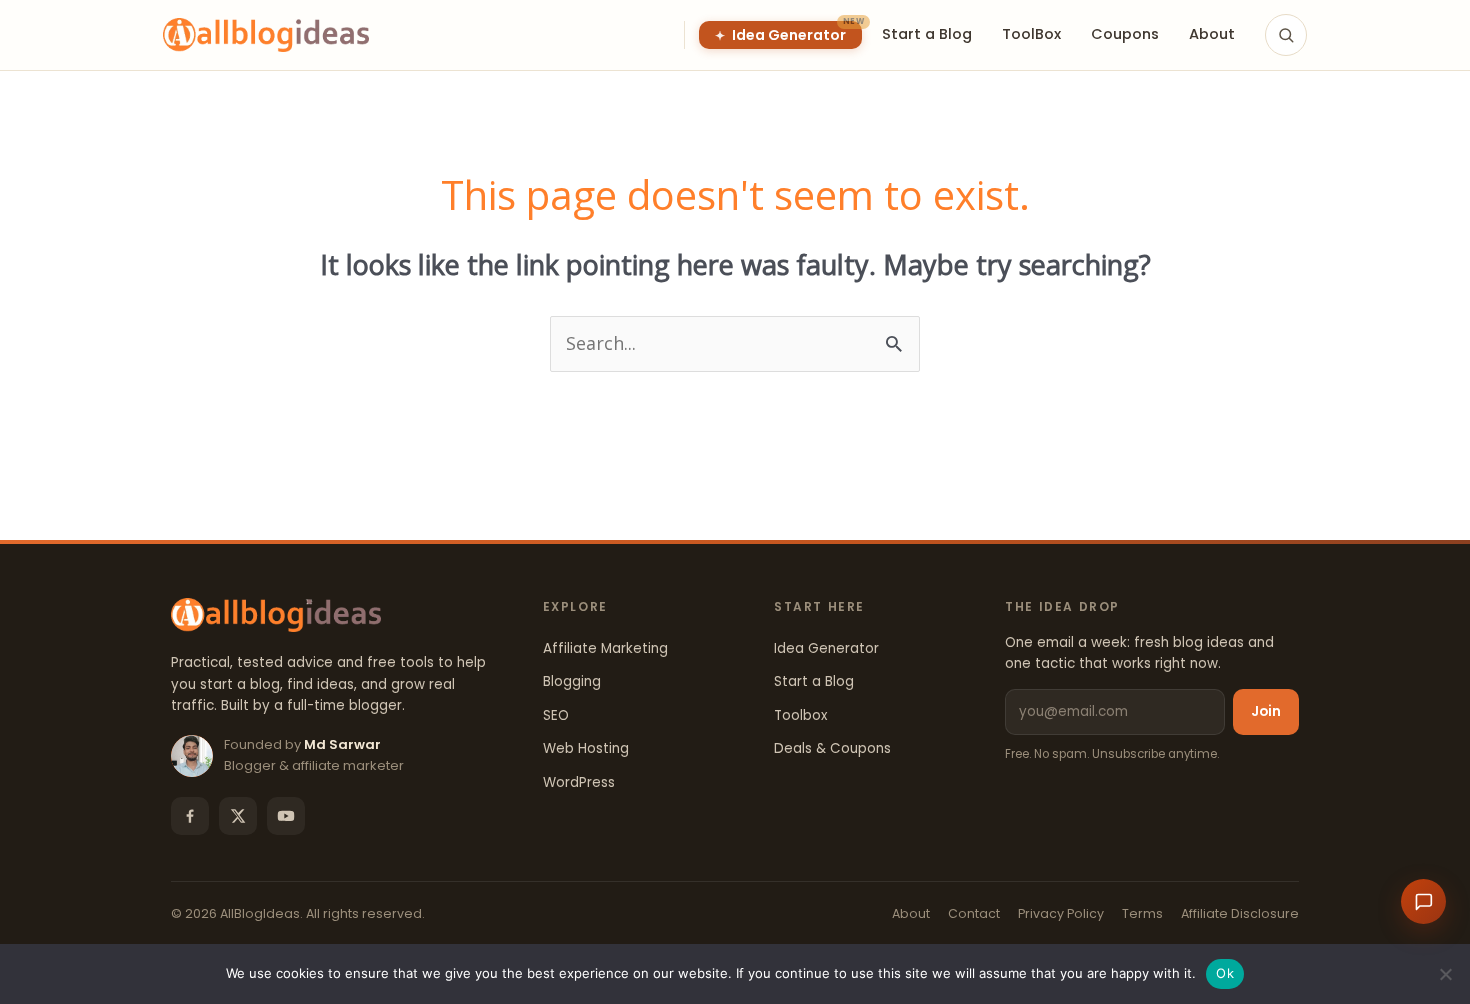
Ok (1225, 973)
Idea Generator (826, 648)
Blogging (572, 681)
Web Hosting (586, 748)
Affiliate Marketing (605, 648)
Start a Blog (814, 681)
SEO (556, 715)
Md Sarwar (342, 744)
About (911, 913)
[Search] (1286, 35)
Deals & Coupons (832, 748)
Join (1266, 711)
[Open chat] (1423, 901)
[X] (238, 816)
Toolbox (800, 715)
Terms (1142, 913)
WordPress (579, 782)
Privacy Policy (1061, 913)
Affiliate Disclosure (1240, 913)
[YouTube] (286, 816)
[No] (1445, 974)
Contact (974, 913)
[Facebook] (190, 816)
